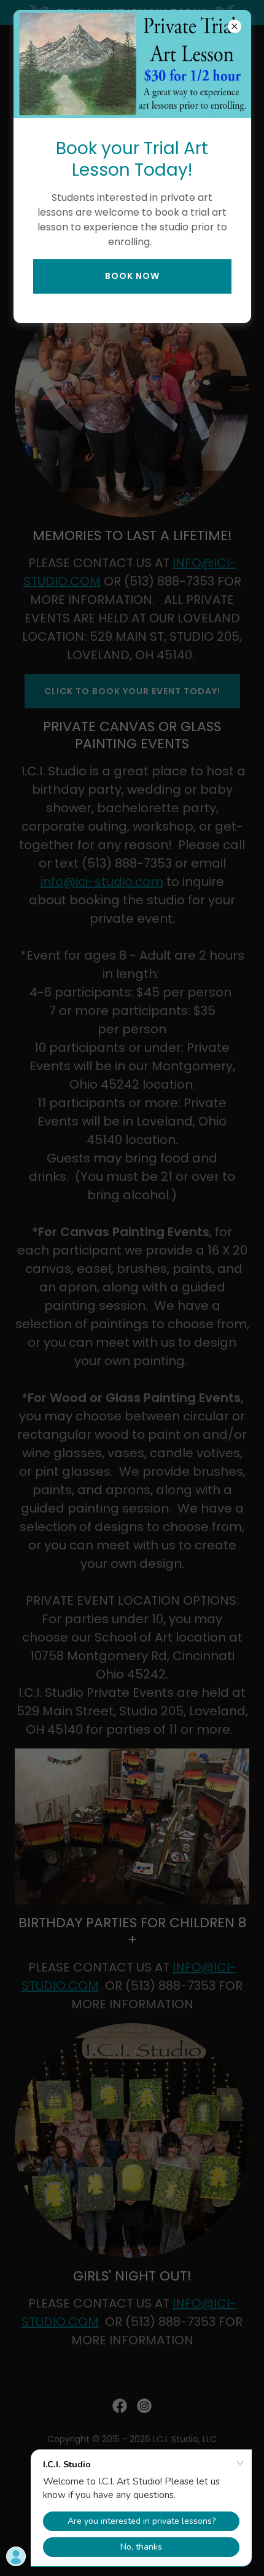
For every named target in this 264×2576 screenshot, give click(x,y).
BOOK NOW (132, 276)
